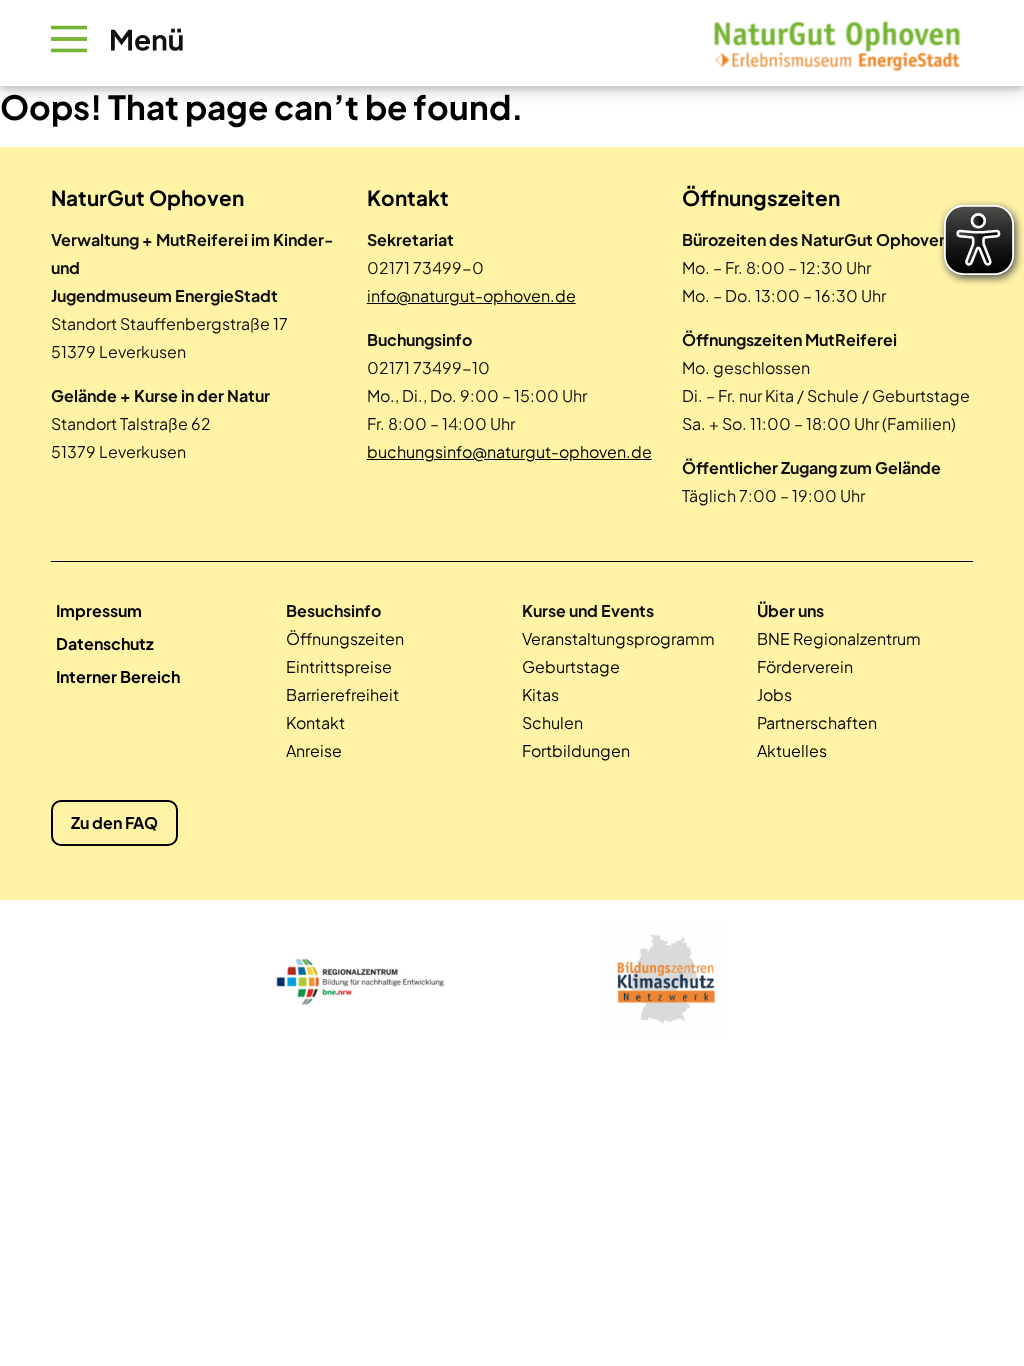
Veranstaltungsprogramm (618, 638)
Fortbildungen (576, 750)
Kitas (540, 694)
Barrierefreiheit (342, 694)
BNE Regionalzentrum (839, 638)
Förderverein (805, 666)
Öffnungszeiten (345, 638)
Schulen (552, 722)
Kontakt (315, 722)
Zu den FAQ (114, 822)
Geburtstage (571, 666)
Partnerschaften (817, 722)
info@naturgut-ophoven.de (471, 295)
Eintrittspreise (339, 666)
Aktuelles (792, 750)
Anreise (314, 750)
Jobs (774, 694)
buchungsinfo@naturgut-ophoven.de (509, 451)
